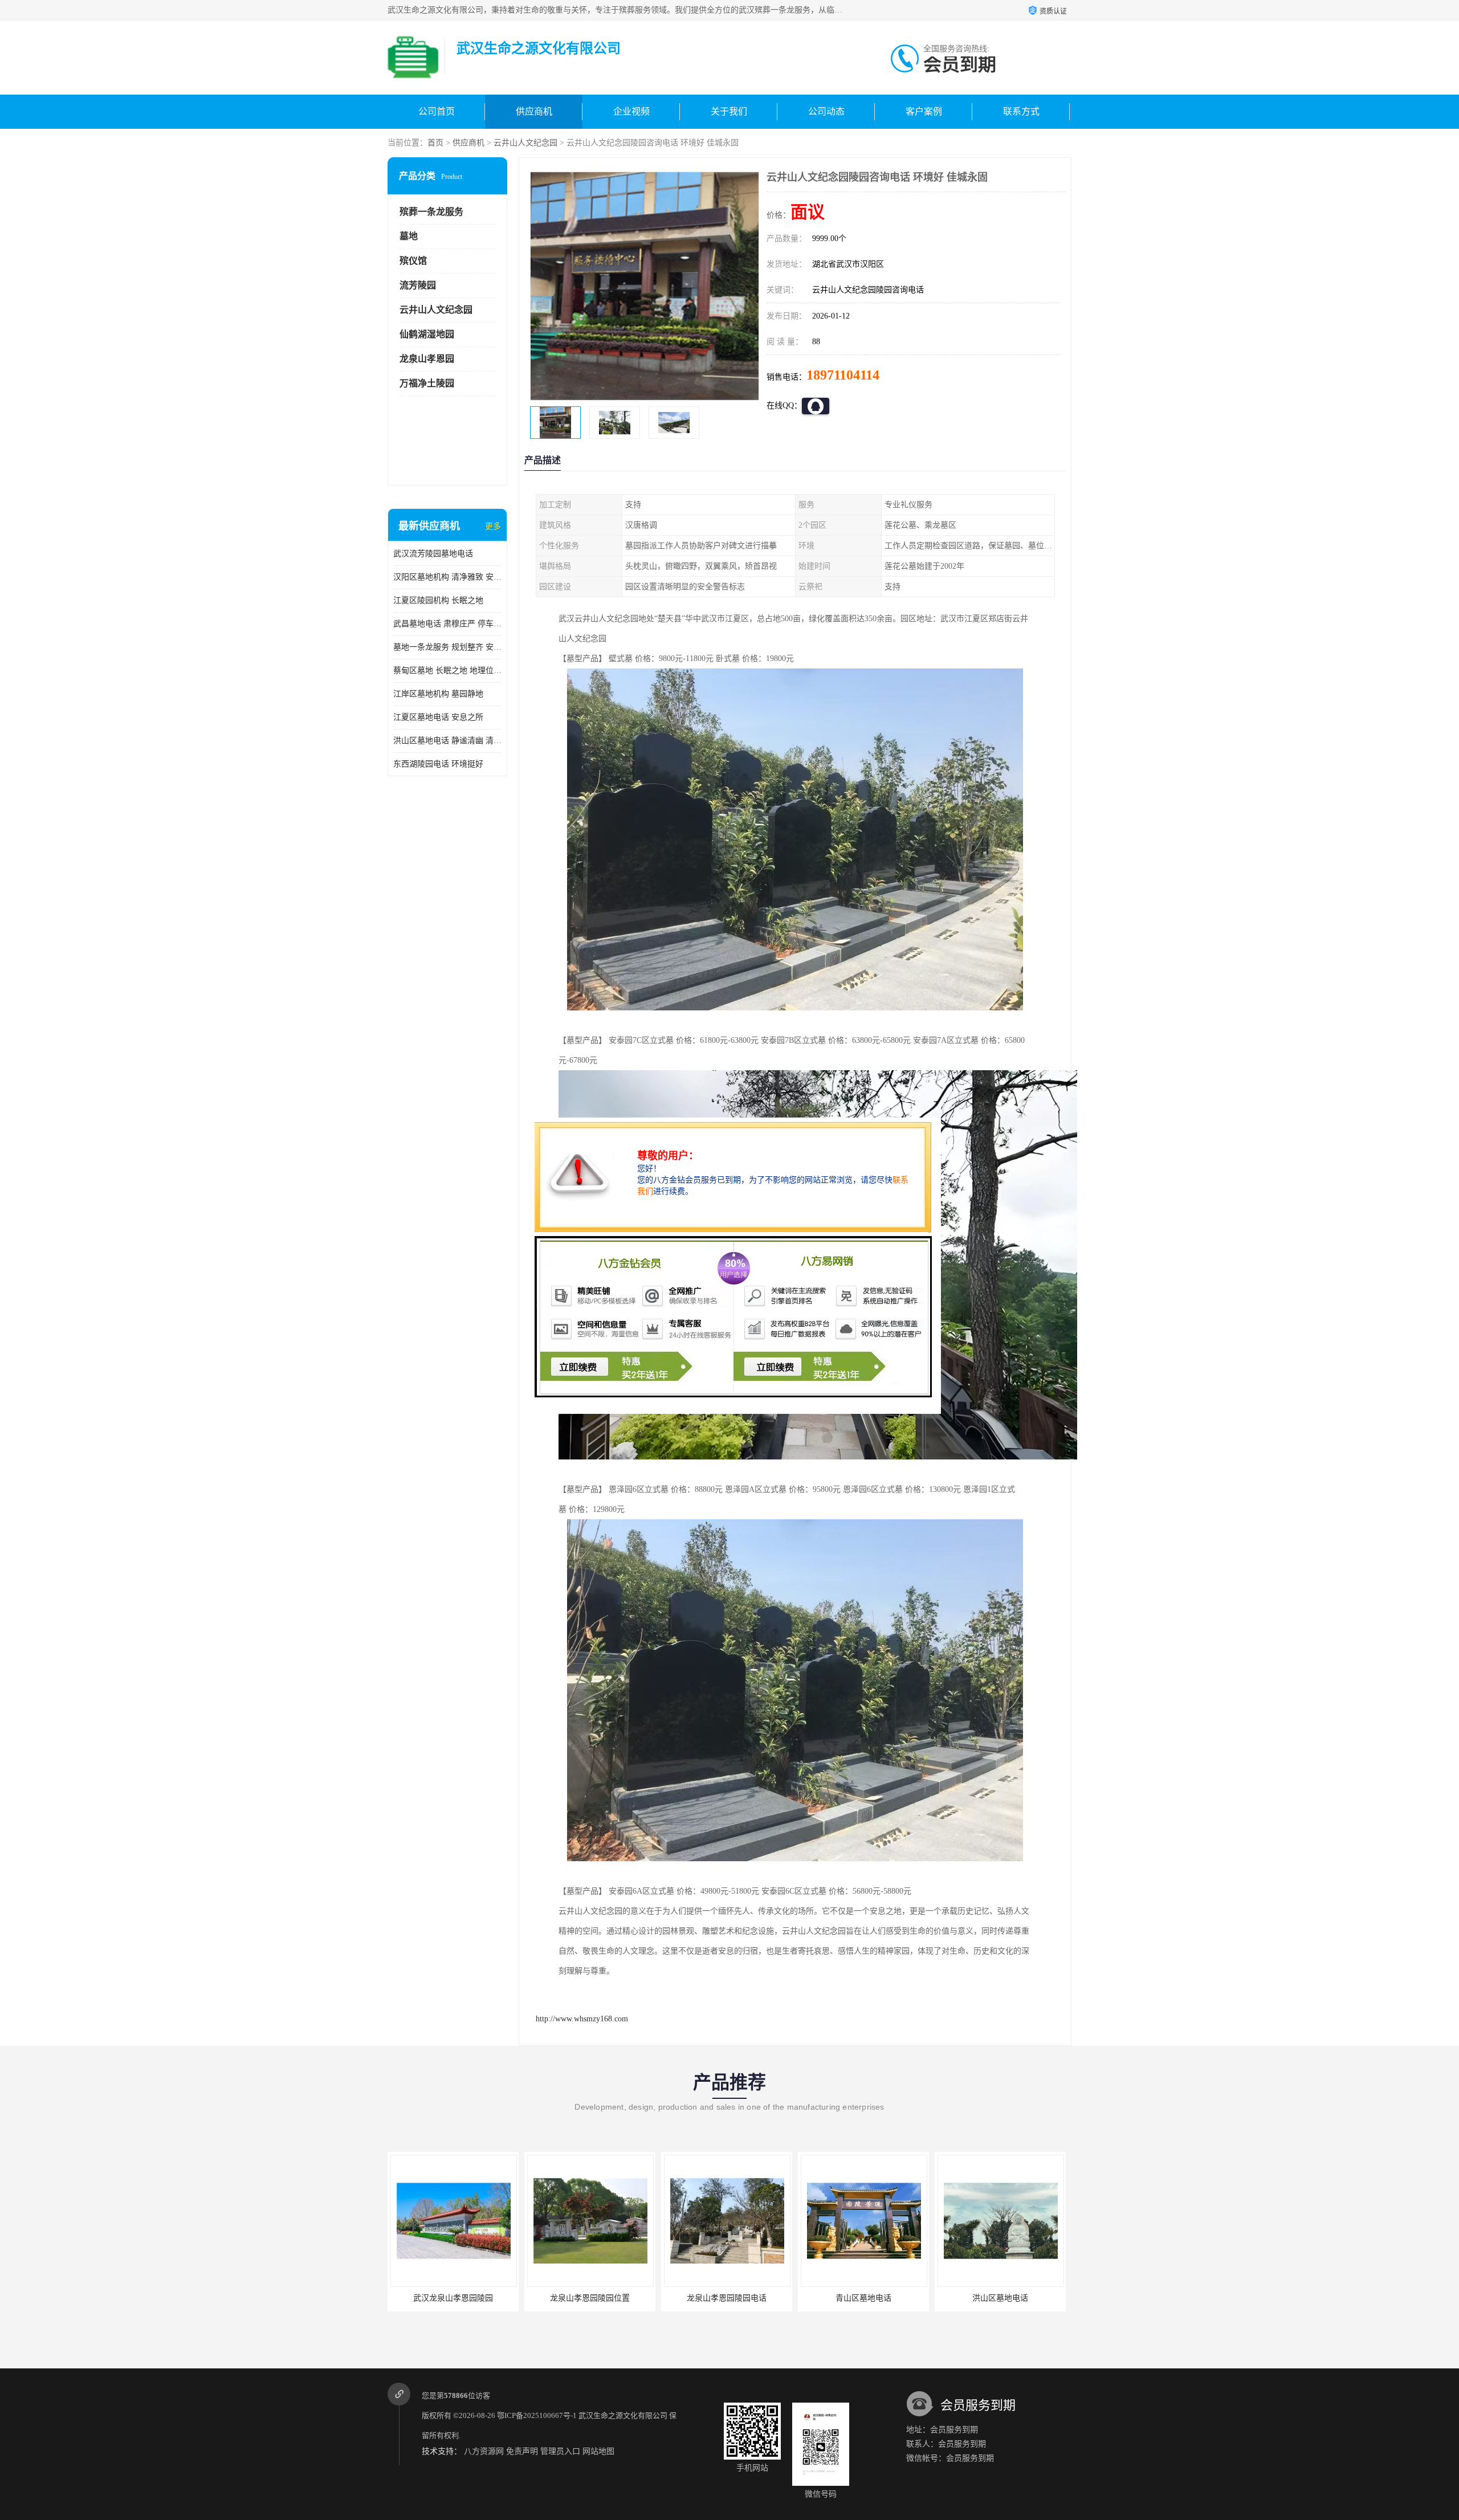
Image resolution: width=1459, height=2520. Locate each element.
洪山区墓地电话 (843, 2298)
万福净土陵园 (427, 383)
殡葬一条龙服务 (431, 212)
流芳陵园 (418, 285)
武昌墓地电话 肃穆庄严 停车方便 (447, 624)
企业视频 (631, 111)
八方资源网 (484, 2451)
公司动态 (826, 111)
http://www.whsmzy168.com (582, 2019)
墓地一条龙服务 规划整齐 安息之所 (447, 647)
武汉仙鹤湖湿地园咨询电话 (980, 2298)
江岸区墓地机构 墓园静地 (438, 694)
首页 (435, 143)
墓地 (409, 236)
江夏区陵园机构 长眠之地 (438, 600)
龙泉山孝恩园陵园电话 (569, 2298)
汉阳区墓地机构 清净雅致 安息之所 (447, 577)
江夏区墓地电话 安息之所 (438, 717)
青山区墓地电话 (706, 2298)
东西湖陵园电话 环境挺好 (438, 764)
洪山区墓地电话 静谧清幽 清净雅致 (447, 741)
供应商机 (534, 111)
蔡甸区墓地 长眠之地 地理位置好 (447, 670)
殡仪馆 (413, 261)
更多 (493, 526)
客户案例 (924, 111)
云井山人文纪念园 (525, 143)
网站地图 (598, 2451)
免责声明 (522, 2451)
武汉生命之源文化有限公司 (623, 2415)
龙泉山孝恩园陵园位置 (433, 2298)
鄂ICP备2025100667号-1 (537, 2415)
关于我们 (729, 111)
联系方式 (1021, 111)
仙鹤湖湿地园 (427, 334)
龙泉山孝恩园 (427, 359)
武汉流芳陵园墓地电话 (433, 554)
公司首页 (437, 111)
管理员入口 (560, 2451)
